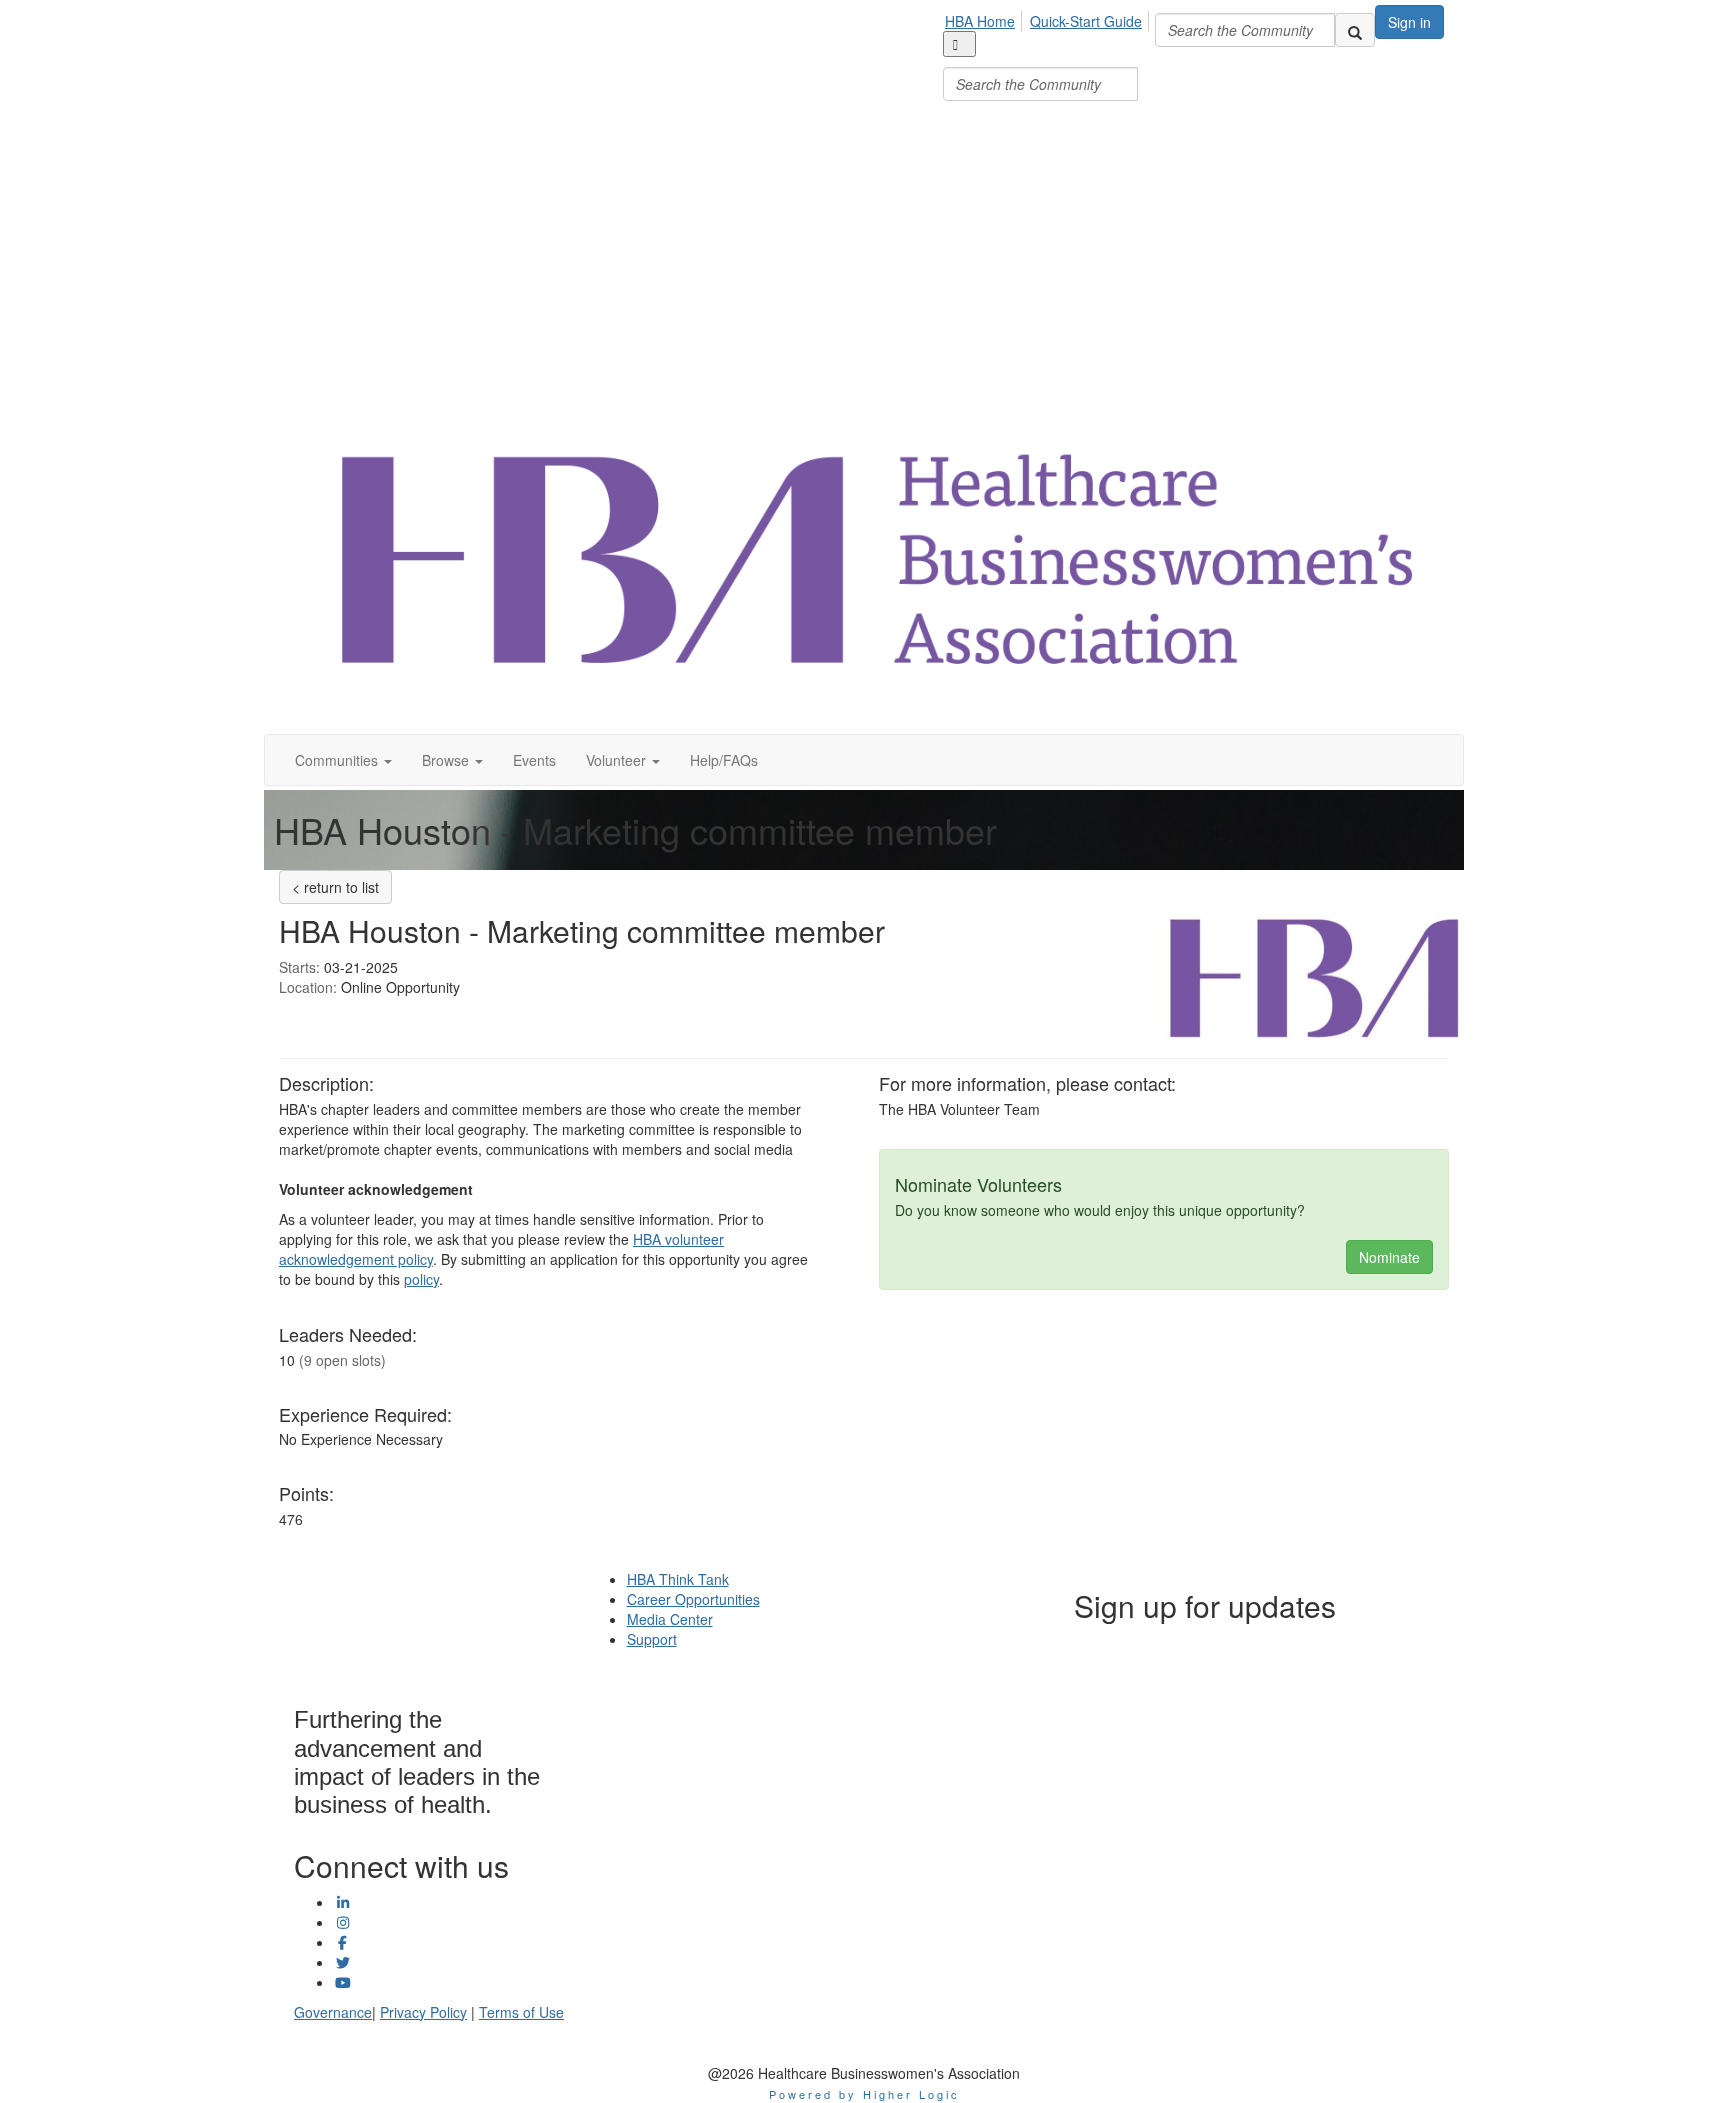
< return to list (335, 887)
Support (652, 1639)
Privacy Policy (423, 2012)
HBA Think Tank (678, 1579)
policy (421, 1279)
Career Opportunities (693, 1599)
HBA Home (980, 21)
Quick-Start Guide (1086, 21)
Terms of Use (521, 2012)
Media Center (670, 1619)
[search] (1355, 30)
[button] (343, 760)
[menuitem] (985, 18)
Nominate (1389, 1257)
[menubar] (1049, 53)
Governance (333, 2012)
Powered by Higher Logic (864, 2094)
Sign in (1409, 22)
